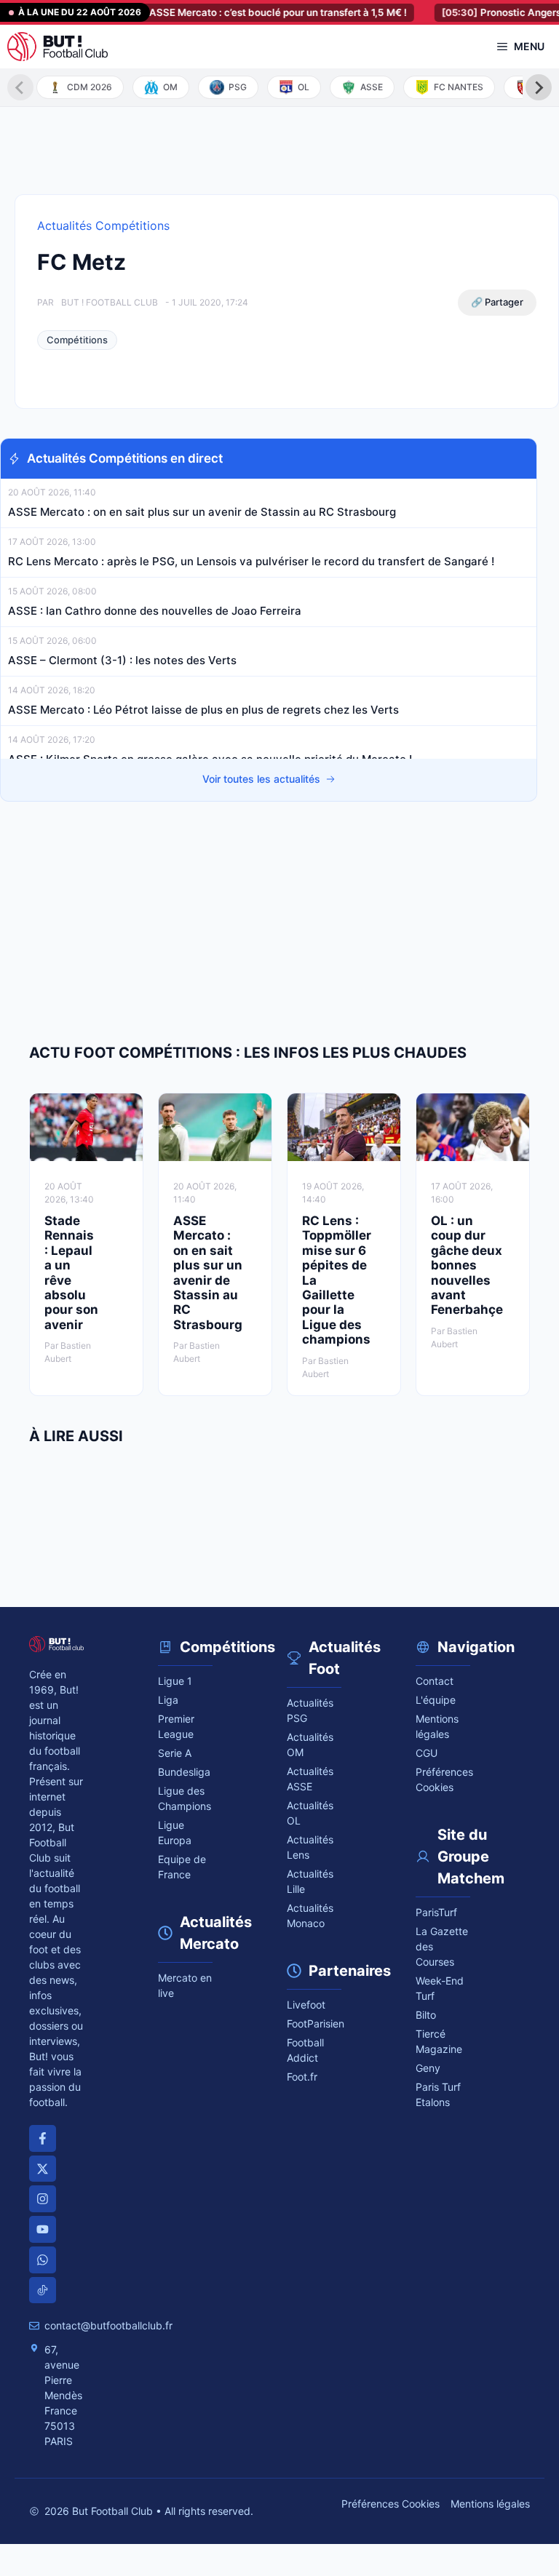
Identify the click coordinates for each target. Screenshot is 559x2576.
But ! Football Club (110, 302)
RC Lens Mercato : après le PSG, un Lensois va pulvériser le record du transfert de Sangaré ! (253, 561)
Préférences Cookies (390, 2504)
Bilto (426, 2015)
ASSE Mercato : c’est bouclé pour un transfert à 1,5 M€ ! (238, 12)
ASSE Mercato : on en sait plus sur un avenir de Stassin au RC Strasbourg (203, 512)
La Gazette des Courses (442, 1946)
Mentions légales (437, 1726)
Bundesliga (184, 1772)
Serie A (175, 1753)
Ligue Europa (175, 1833)
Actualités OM (310, 1744)
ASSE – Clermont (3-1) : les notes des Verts (122, 660)
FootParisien (314, 2023)
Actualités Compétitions (103, 226)
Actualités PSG (310, 1710)
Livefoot (306, 2005)
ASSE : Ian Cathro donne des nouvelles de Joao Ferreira (155, 611)
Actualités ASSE (310, 1779)
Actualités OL (310, 1813)
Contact (435, 1681)
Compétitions (77, 340)
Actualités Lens (310, 1847)
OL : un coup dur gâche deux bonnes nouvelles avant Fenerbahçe (467, 1265)
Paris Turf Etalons (438, 2094)
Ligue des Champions (185, 1798)
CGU (427, 1753)
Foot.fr (302, 2077)
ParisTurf (436, 1912)
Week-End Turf (440, 1988)
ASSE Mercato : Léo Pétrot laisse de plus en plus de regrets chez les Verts (203, 710)
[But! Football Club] (58, 47)
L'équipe (436, 1700)
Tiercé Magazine (439, 2041)
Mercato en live (185, 1985)
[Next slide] (539, 87)
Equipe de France (182, 1867)
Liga (168, 1700)
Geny (428, 2068)
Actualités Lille (310, 1881)
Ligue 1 (175, 1681)
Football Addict (305, 2050)
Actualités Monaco (310, 1915)
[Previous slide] (20, 87)
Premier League (176, 1726)
